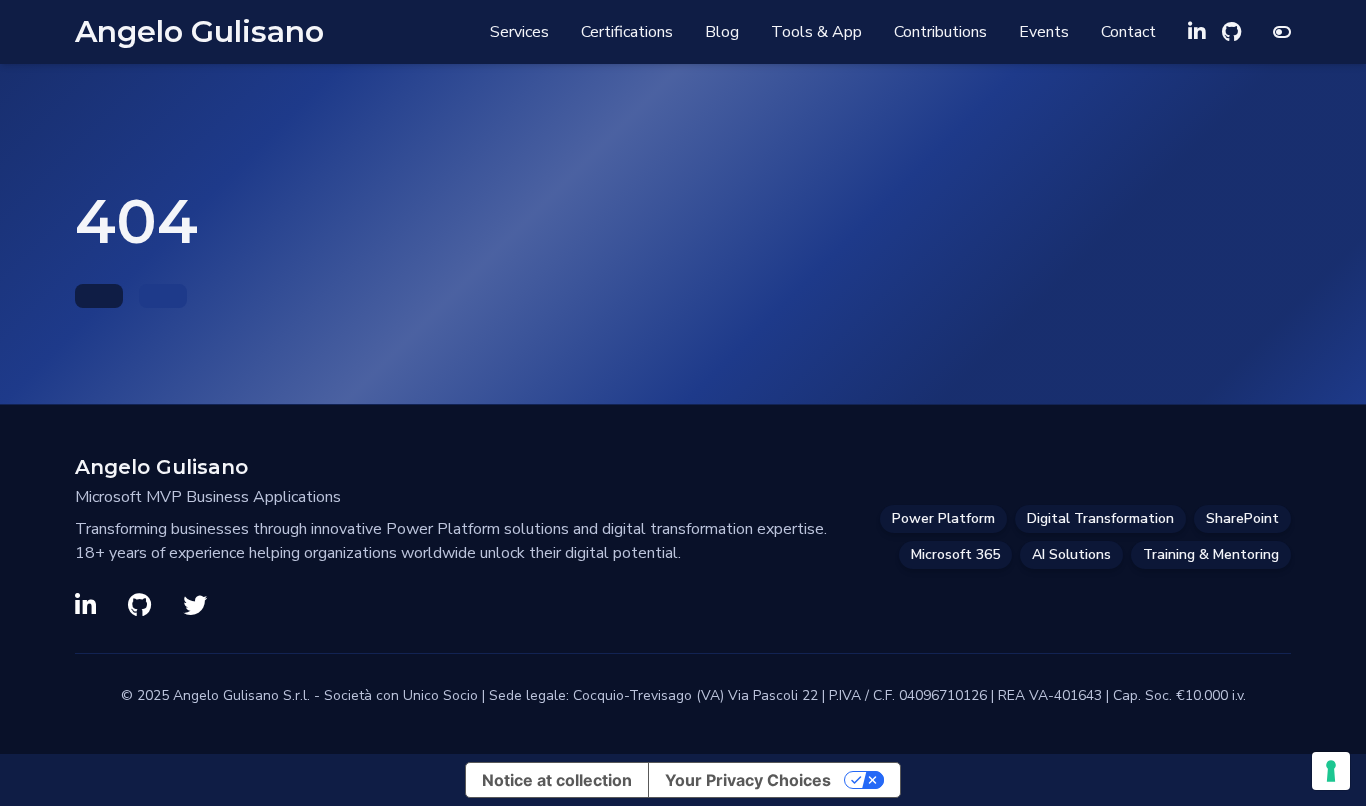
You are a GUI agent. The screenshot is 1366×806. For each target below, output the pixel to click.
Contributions (940, 32)
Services (519, 32)
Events (1044, 32)
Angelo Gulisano (199, 32)
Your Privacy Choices (748, 780)
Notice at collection (557, 780)
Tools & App (816, 32)
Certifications (627, 32)
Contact (1128, 32)
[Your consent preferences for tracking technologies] (1331, 771)
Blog (722, 32)
